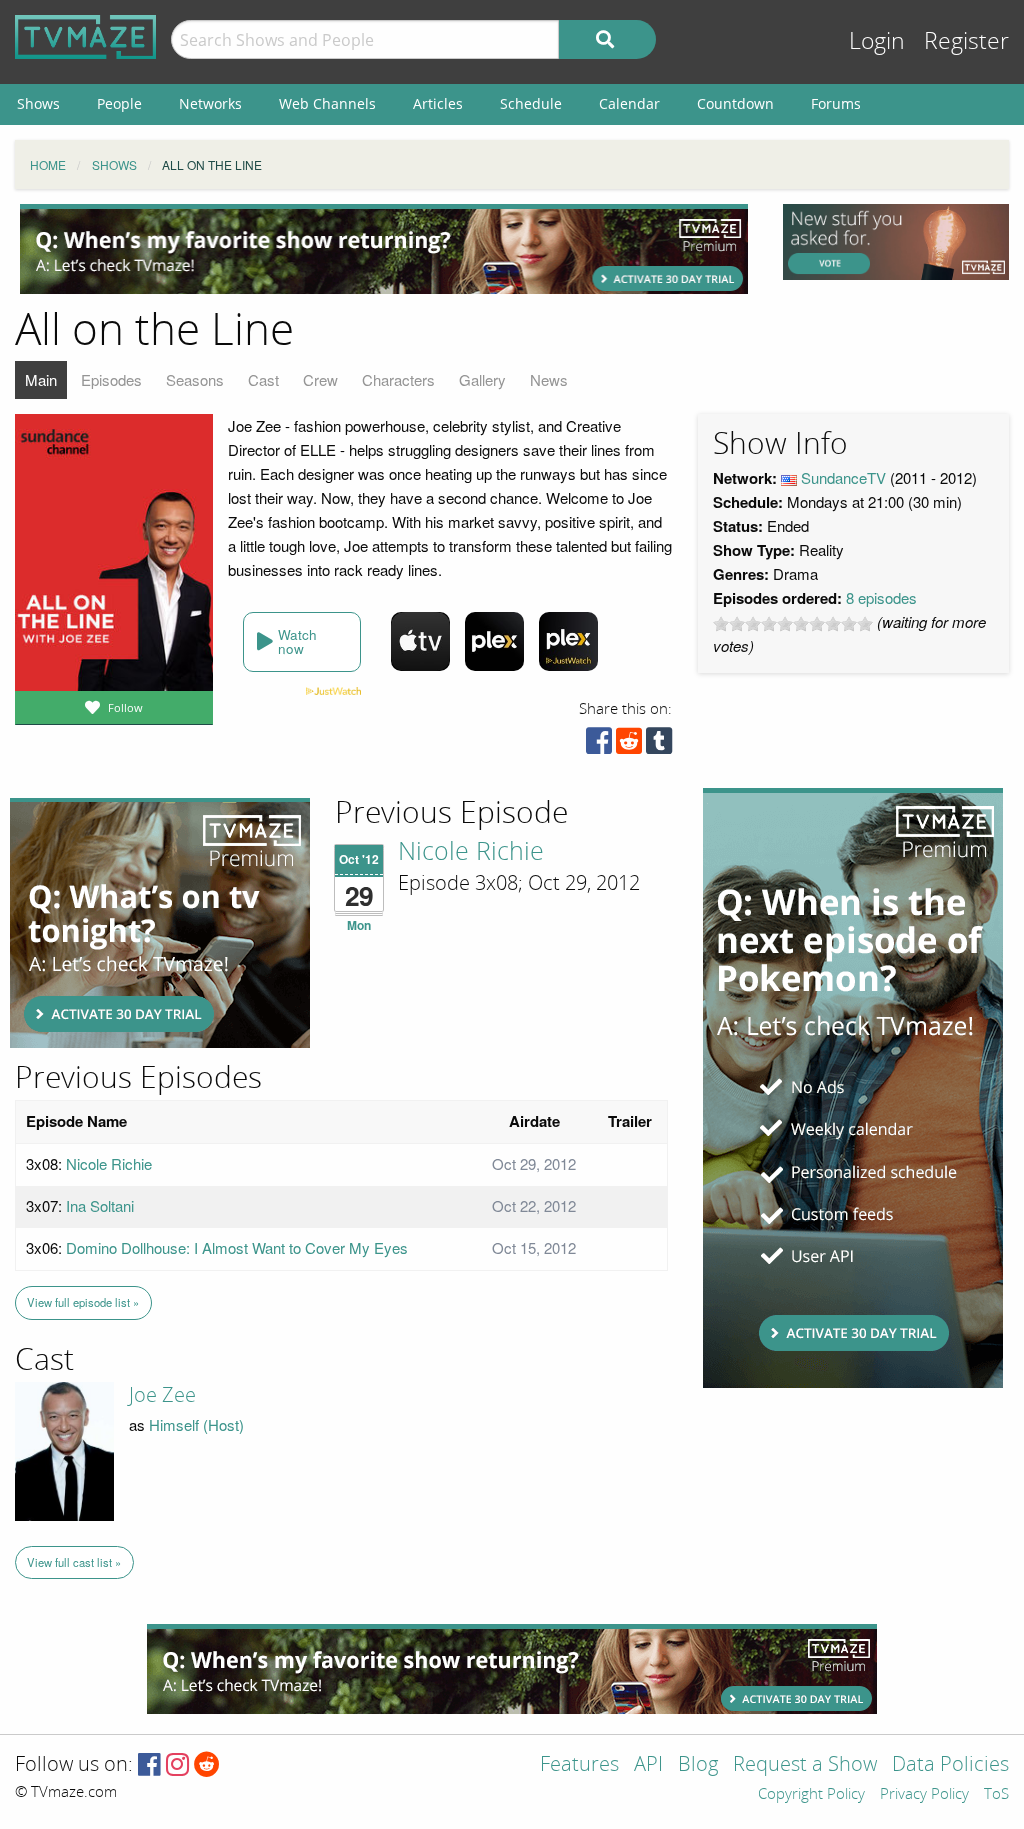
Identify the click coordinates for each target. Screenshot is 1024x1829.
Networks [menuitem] (210, 103)
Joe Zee (162, 1395)
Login (877, 41)
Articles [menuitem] (438, 103)
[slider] (793, 624)
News (549, 379)
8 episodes (881, 597)
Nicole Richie (471, 852)
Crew (320, 379)
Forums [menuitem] (836, 103)
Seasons (195, 379)
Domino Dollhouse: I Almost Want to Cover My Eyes (237, 1247)
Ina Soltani (100, 1205)
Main (41, 379)
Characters (398, 379)
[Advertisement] (384, 249)
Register (966, 41)
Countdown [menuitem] (735, 103)
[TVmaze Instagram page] (177, 1765)
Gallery (482, 379)
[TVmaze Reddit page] (207, 1765)
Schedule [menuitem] (531, 103)
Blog (698, 1765)
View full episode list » (83, 1302)
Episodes (111, 379)
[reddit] (629, 745)
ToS (996, 1795)
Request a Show (805, 1765)
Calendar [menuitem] (629, 103)
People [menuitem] (119, 103)
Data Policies (950, 1765)
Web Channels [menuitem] (327, 103)
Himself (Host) (196, 1424)
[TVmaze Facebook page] (149, 1765)
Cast (263, 379)
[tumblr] (659, 745)
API (648, 1765)
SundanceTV (843, 477)
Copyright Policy (811, 1795)
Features (579, 1765)
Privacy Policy (924, 1795)
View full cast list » (74, 1562)
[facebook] (599, 745)
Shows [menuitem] (38, 103)
